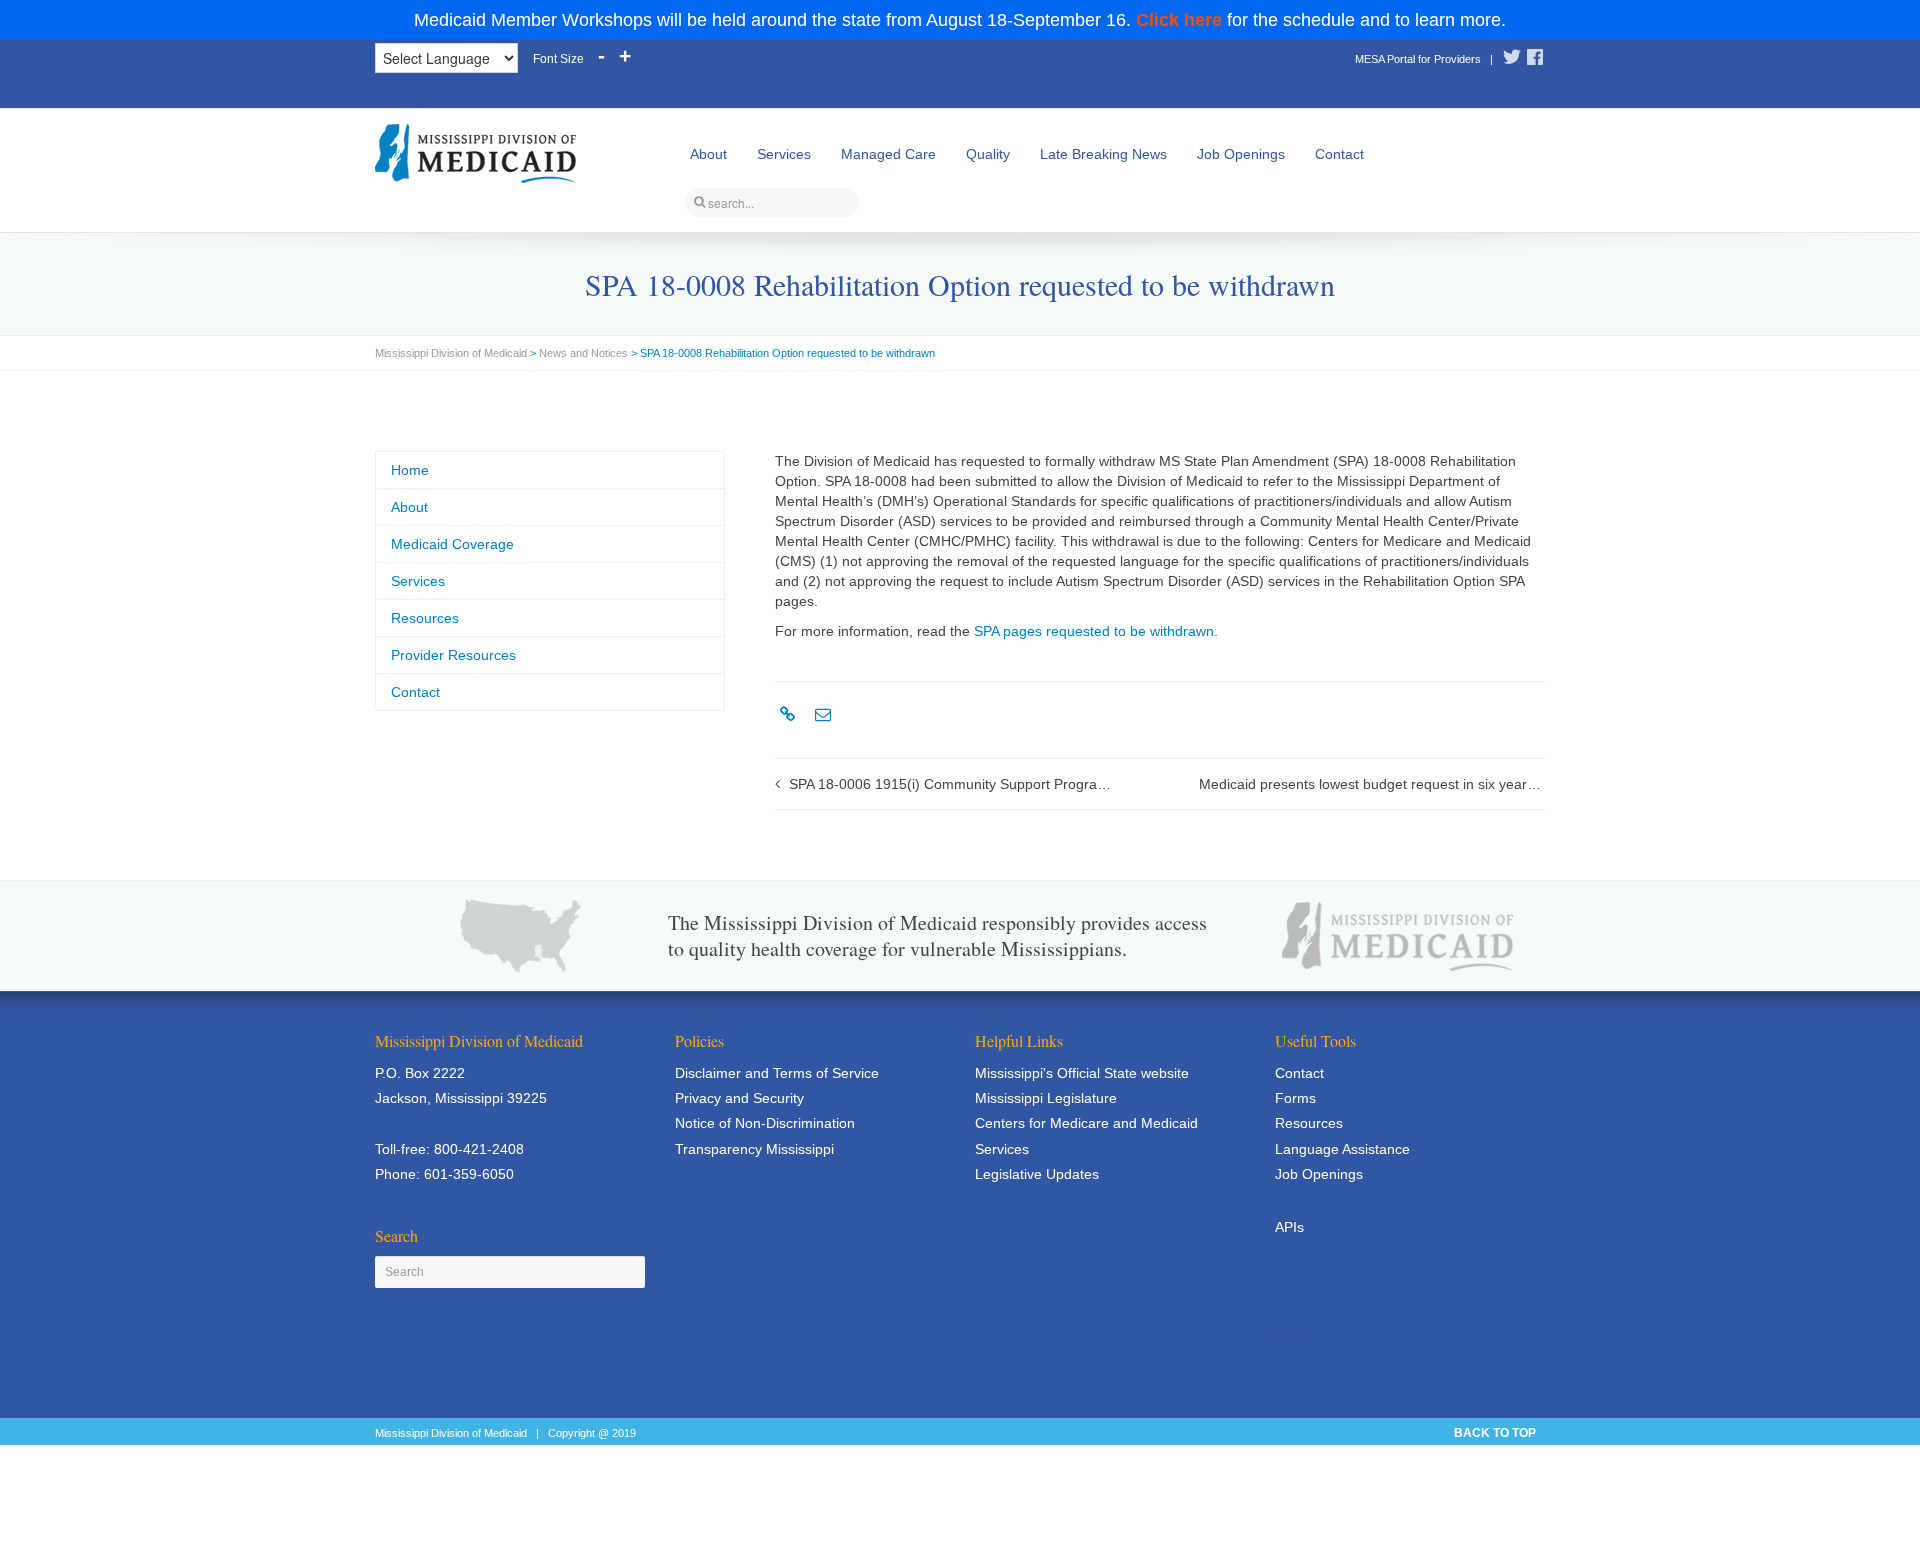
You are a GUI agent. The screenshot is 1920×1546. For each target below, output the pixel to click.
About (708, 154)
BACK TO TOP (1495, 1433)
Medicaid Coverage (452, 544)
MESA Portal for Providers (1418, 59)
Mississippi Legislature (1046, 1098)
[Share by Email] (820, 715)
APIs (1289, 1227)
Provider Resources (453, 655)
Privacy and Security (739, 1098)
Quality (988, 154)
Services (784, 154)
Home (410, 470)
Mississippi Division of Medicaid (451, 353)
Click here (1179, 20)
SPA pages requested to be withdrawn (1094, 631)
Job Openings (1241, 154)
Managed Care (888, 154)
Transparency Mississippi (754, 1149)
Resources (425, 618)
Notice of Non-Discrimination (765, 1123)
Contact (1339, 154)
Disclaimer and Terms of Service (777, 1073)
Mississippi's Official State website (1082, 1073)
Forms (1295, 1098)
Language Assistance (1342, 1149)
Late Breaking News (1103, 154)
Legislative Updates (1037, 1174)
